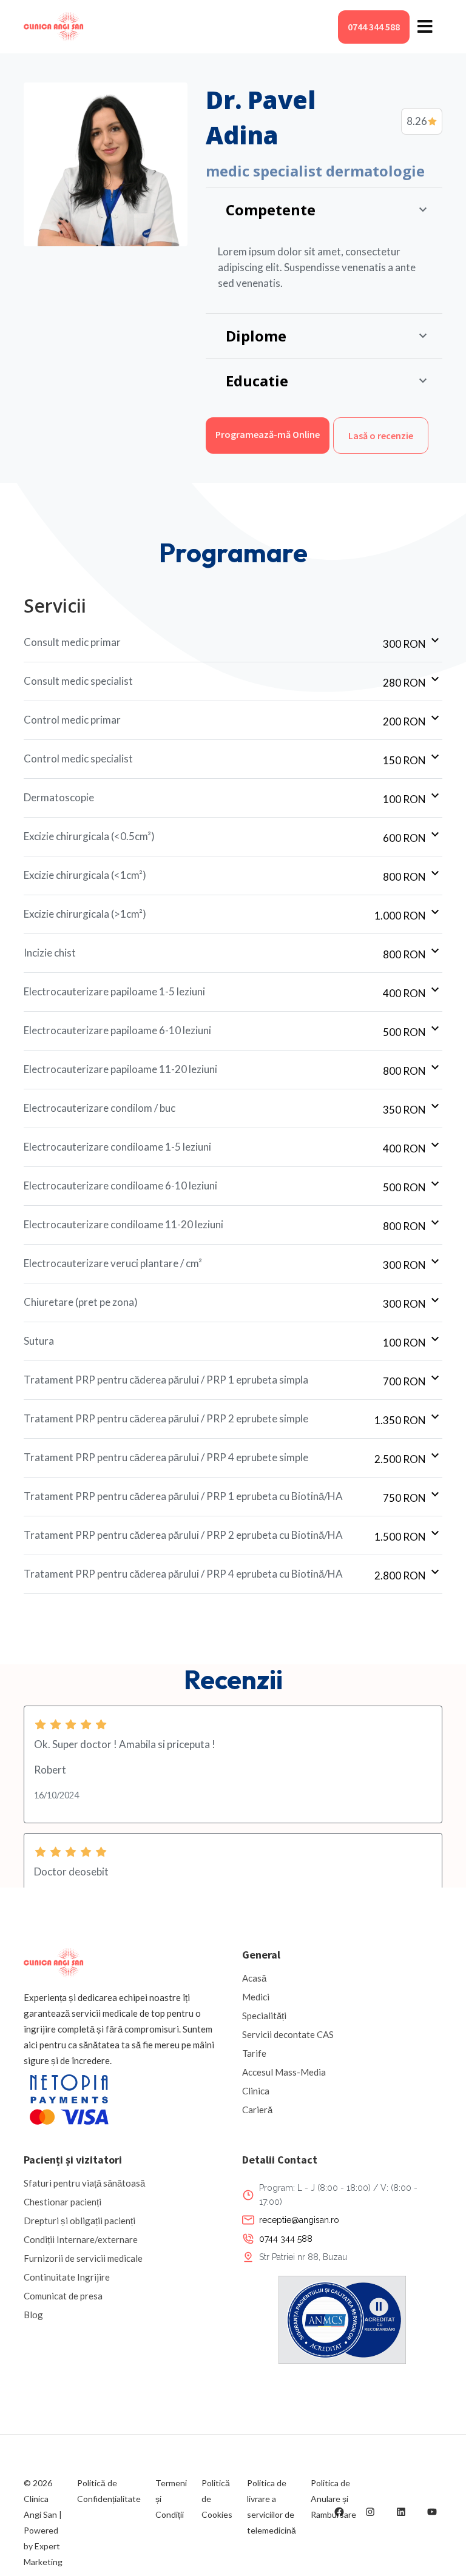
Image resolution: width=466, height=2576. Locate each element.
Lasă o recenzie (381, 435)
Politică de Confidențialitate (109, 2491)
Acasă (254, 1978)
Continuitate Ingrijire (67, 2277)
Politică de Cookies (217, 2499)
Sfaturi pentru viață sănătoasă (84, 2183)
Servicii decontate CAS (288, 2034)
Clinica (256, 2091)
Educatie (257, 381)
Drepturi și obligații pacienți (79, 2221)
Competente (271, 210)
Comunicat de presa (63, 2296)
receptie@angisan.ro (299, 2220)
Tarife (254, 2053)
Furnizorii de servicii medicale (83, 2258)
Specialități (264, 2016)
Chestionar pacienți (62, 2202)
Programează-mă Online (268, 434)
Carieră (257, 2110)
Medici (256, 1997)
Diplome (256, 336)
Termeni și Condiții (171, 2499)
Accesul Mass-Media (284, 2072)
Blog (33, 2315)
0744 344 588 (374, 27)
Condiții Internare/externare (81, 2239)
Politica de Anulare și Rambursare (333, 2499)
